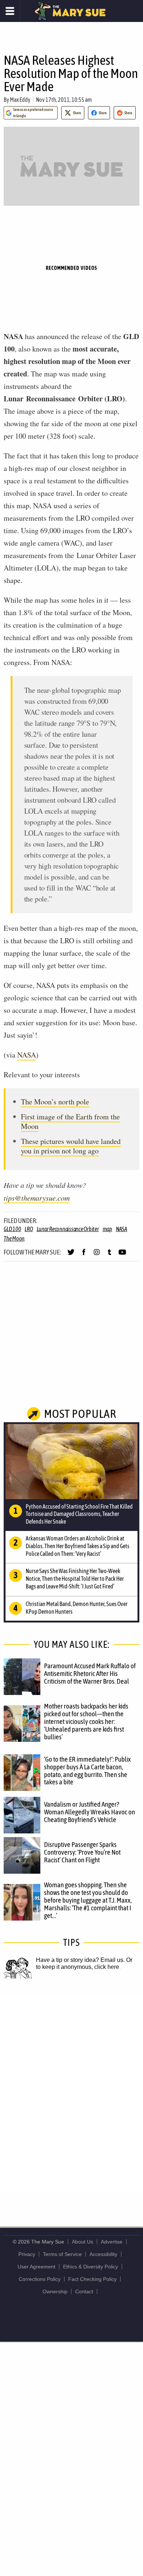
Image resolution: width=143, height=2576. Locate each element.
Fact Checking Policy (92, 2279)
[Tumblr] (109, 1255)
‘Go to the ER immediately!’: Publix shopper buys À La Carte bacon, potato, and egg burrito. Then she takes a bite (87, 1771)
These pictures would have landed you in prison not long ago (71, 1146)
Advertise (112, 2242)
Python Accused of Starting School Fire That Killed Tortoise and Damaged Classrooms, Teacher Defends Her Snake (79, 1514)
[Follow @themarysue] (71, 1255)
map (107, 1229)
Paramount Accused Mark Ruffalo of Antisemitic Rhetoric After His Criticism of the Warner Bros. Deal (90, 1673)
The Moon (14, 1238)
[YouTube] (122, 1255)
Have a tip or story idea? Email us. (80, 1960)
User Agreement (36, 2267)
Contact (84, 2291)
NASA (27, 1055)
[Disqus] (71, 2095)
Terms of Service (62, 2254)
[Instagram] (97, 1255)
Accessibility (103, 2254)
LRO (29, 1229)
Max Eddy (20, 100)
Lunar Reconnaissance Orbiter (68, 1229)
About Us (82, 2242)
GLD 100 (12, 1229)
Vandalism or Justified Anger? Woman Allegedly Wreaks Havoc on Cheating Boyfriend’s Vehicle (89, 1812)
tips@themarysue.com (37, 1198)
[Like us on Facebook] (84, 1255)
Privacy (27, 2254)
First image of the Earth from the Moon (70, 1121)
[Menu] (10, 11)
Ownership (55, 2291)
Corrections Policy (40, 2279)
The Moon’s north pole (55, 1102)
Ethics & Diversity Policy (91, 2267)
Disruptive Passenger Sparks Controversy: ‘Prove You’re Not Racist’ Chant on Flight (82, 1852)
